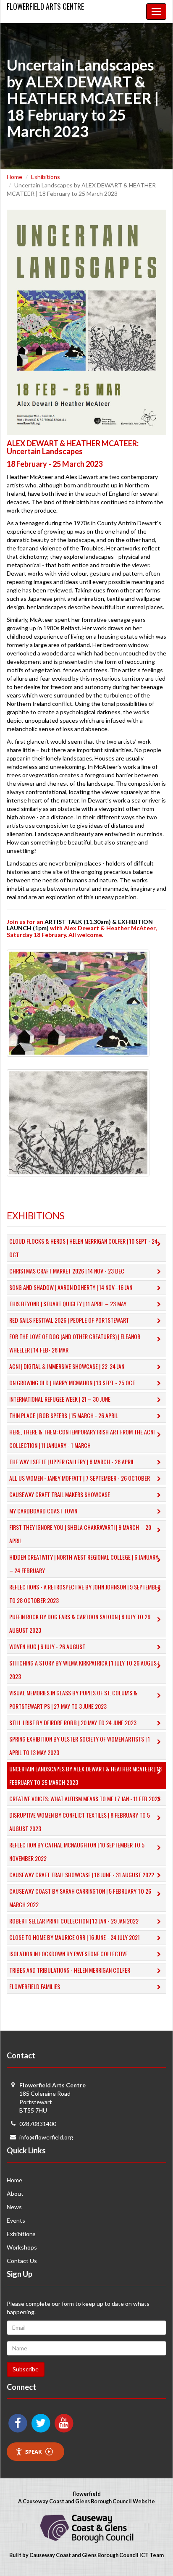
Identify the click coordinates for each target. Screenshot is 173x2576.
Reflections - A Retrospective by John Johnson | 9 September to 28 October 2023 (85, 1593)
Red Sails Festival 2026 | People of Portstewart (69, 1320)
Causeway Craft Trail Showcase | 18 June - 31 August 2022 (82, 1875)
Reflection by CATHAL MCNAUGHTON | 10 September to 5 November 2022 (77, 1851)
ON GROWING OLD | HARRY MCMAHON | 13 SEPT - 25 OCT (72, 1383)
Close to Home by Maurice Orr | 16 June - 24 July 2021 (75, 1937)
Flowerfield (45, 6)
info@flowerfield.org (46, 2137)
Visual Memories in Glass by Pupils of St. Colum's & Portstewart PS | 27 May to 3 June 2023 (73, 1699)
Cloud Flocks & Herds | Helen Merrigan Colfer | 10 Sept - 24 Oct (83, 1248)
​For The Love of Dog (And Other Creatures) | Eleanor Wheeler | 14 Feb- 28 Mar (75, 1343)
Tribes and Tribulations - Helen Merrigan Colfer (70, 1970)
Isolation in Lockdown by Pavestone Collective (68, 1954)
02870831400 (38, 2124)
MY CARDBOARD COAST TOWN (43, 1511)
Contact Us (22, 2261)
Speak (34, 2452)
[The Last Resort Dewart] (78, 1002)
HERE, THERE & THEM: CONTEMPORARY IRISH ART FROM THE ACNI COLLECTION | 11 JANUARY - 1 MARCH (82, 1438)
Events (16, 2220)
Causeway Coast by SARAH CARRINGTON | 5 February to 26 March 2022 (80, 1898)
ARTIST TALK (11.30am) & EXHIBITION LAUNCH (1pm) (80, 925)
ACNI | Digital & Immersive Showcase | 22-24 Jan (67, 1366)
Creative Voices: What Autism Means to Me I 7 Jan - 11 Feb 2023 (85, 1798)
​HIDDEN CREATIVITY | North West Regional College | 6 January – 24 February (84, 1564)
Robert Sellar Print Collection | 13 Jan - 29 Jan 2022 (74, 1921)
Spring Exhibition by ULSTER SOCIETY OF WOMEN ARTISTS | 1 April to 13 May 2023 (80, 1746)
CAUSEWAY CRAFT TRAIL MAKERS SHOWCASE (60, 1494)
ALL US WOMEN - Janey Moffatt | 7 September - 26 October (80, 1478)
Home (14, 177)
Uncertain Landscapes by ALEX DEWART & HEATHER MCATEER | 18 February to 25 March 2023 (85, 1775)
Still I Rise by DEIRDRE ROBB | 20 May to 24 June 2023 (73, 1722)
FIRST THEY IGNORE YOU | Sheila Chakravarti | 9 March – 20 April (80, 1534)
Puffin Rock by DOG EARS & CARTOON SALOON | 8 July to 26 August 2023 (80, 1623)
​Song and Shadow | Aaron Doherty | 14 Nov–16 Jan (71, 1287)
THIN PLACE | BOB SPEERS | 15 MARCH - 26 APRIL (64, 1415)
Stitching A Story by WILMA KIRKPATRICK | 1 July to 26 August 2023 (84, 1670)
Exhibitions (46, 177)
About (15, 2193)
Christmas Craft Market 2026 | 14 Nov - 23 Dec (67, 1271)
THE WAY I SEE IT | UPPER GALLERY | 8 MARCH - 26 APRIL (72, 1462)
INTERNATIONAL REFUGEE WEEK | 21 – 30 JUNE (60, 1399)
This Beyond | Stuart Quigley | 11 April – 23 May (68, 1304)
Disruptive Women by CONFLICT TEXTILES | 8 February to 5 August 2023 (80, 1822)
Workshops (22, 2247)
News (14, 2207)
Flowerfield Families (35, 1986)
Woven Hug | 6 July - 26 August (47, 1646)
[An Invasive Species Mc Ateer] (78, 1122)
